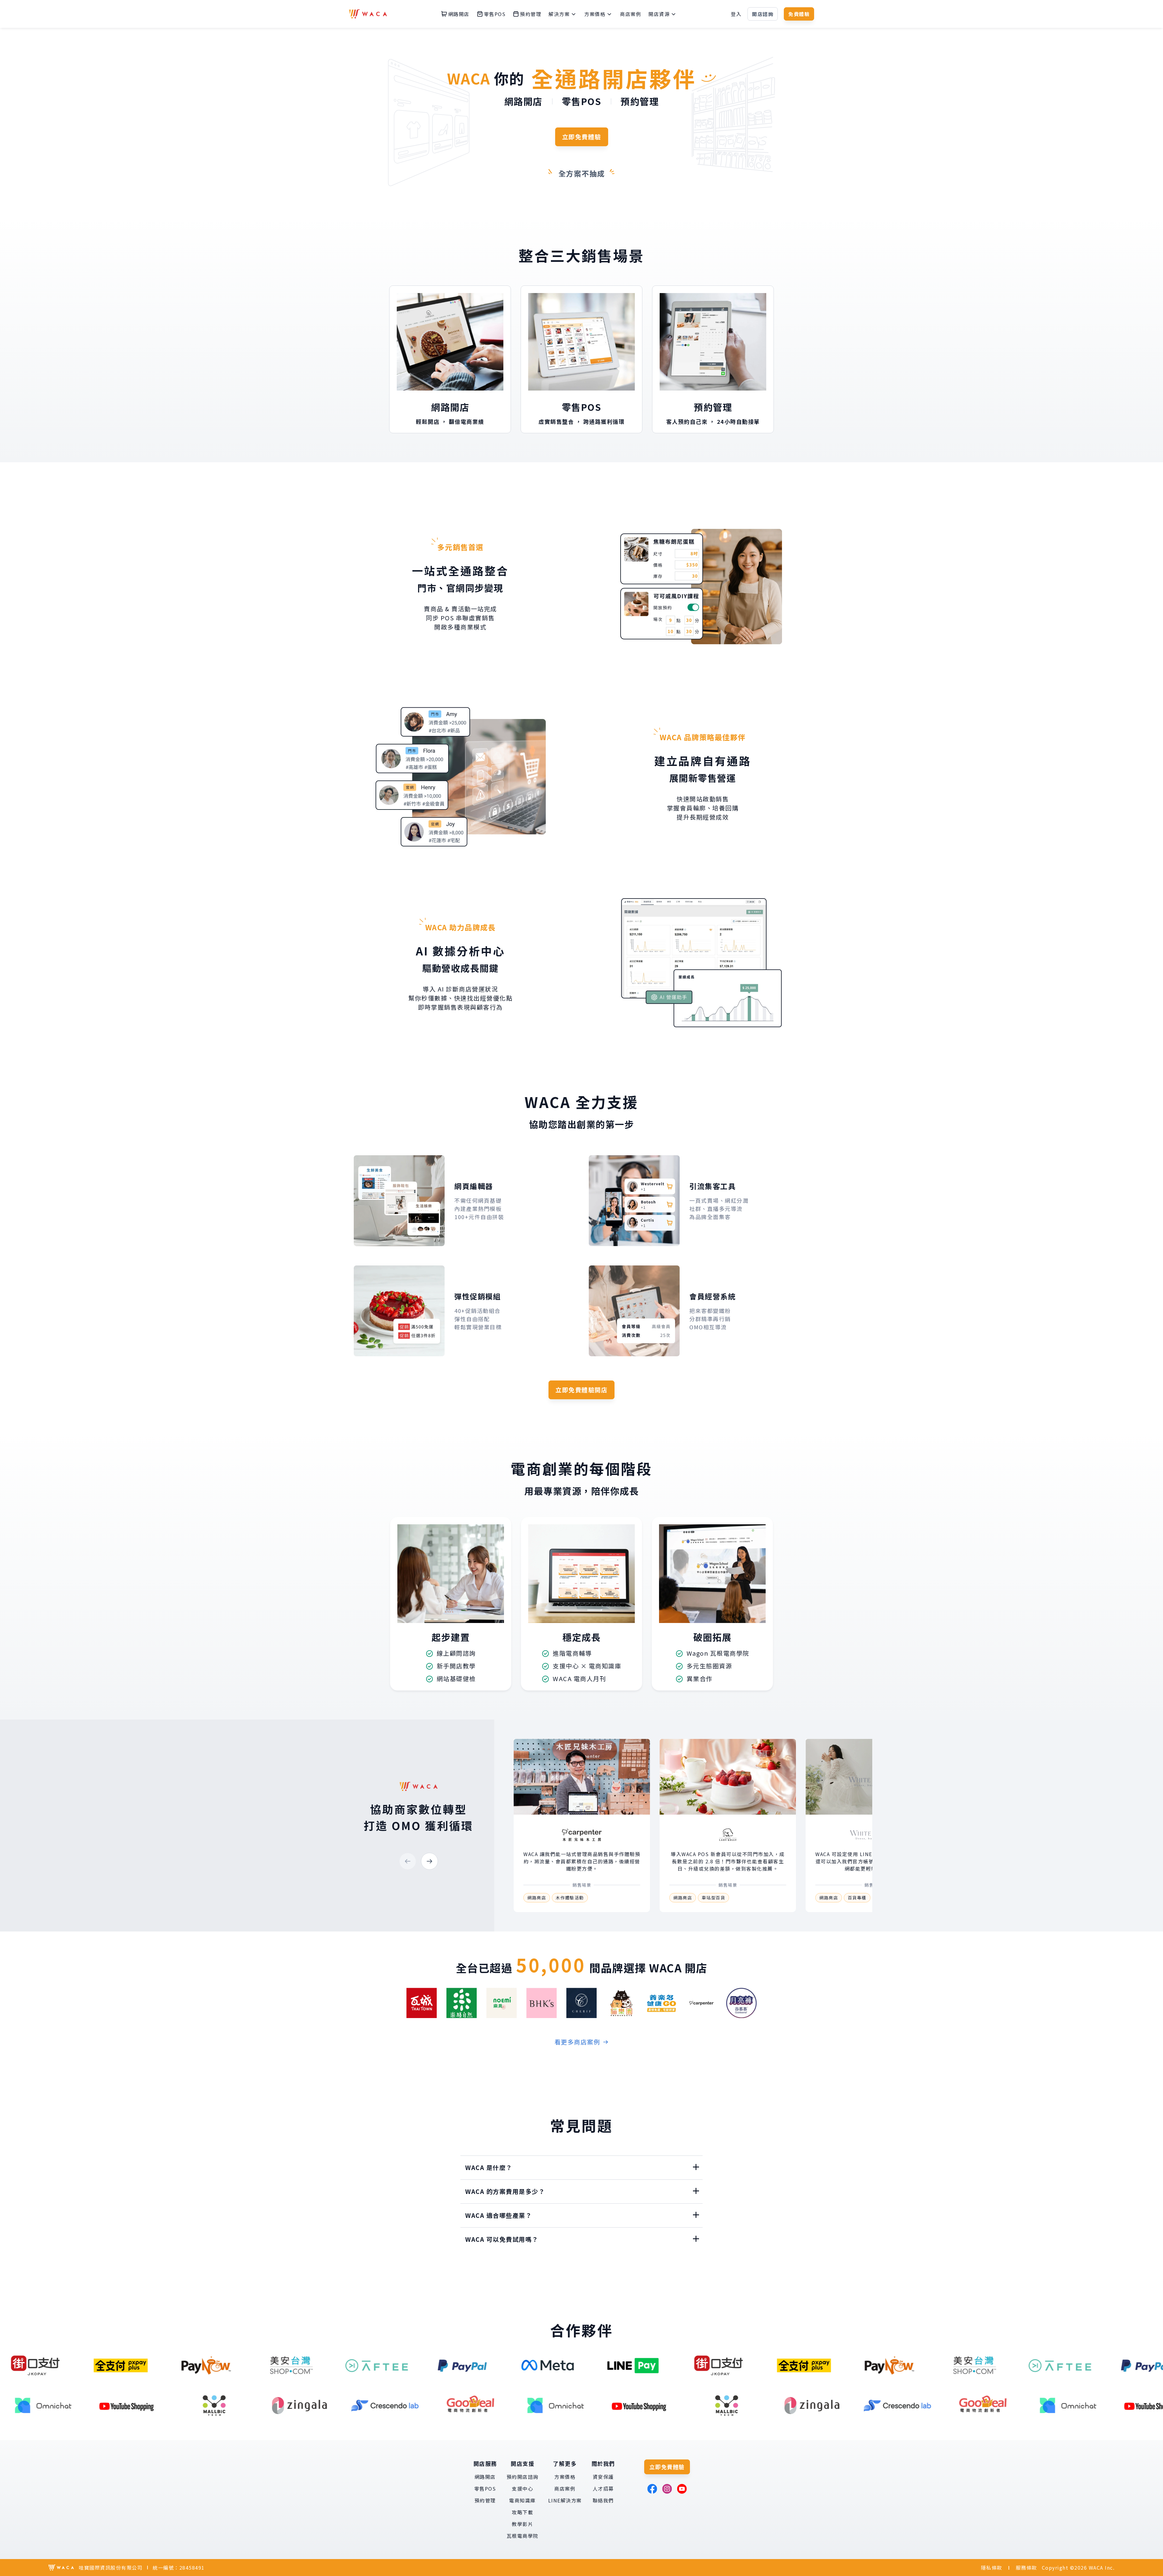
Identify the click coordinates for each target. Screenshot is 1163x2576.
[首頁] (368, 14)
